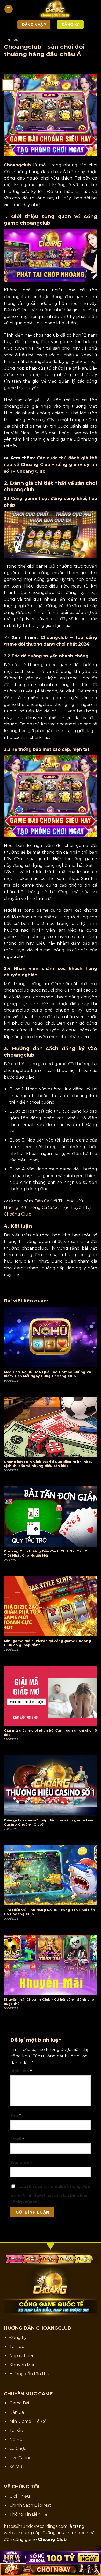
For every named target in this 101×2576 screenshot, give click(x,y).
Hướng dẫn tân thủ (29, 2374)
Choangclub (17, 165)
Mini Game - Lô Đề (28, 2421)
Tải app (17, 2347)
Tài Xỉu (16, 2430)
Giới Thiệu (20, 2496)
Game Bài (19, 2403)
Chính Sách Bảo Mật (30, 2505)
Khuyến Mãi (22, 2365)
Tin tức (11, 40)
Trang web (21, 2162)
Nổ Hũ (16, 2439)
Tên (16, 2115)
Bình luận (21, 2071)
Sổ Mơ (16, 2467)
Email (17, 2139)
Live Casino (20, 2458)
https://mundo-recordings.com (36, 2526)
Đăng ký (18, 2338)
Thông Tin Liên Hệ (28, 2514)
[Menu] (9, 9)
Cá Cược (18, 2448)
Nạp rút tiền (22, 2356)
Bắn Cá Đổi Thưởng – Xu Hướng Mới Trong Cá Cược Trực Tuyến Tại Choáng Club (48, 1208)
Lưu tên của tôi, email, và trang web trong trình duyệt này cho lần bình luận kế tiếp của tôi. (50, 2194)
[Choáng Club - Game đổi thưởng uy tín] (55, 9)
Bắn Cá (17, 2412)
